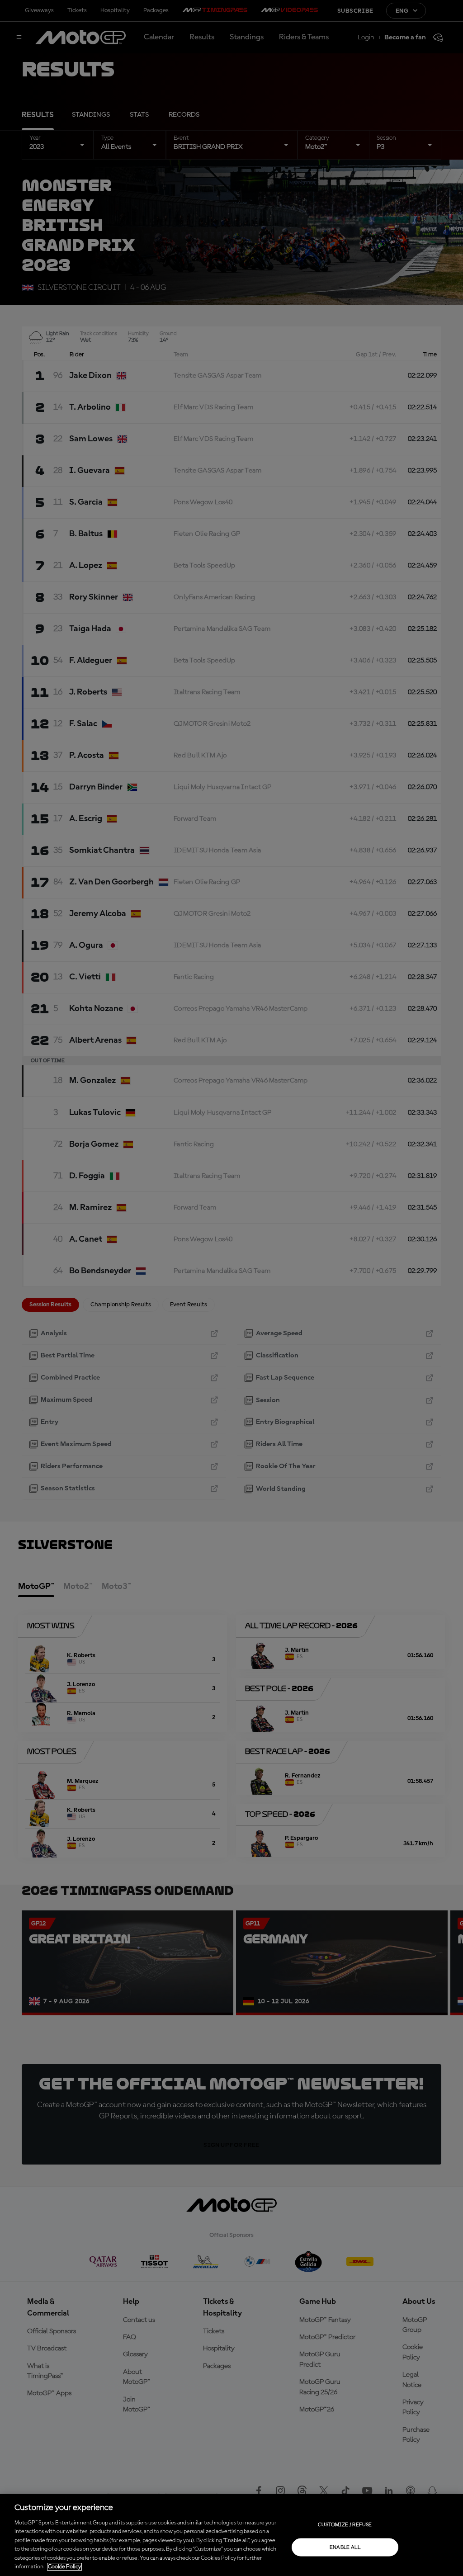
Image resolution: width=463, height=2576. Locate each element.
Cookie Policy (64, 2567)
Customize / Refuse (345, 2524)
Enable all (345, 2547)
